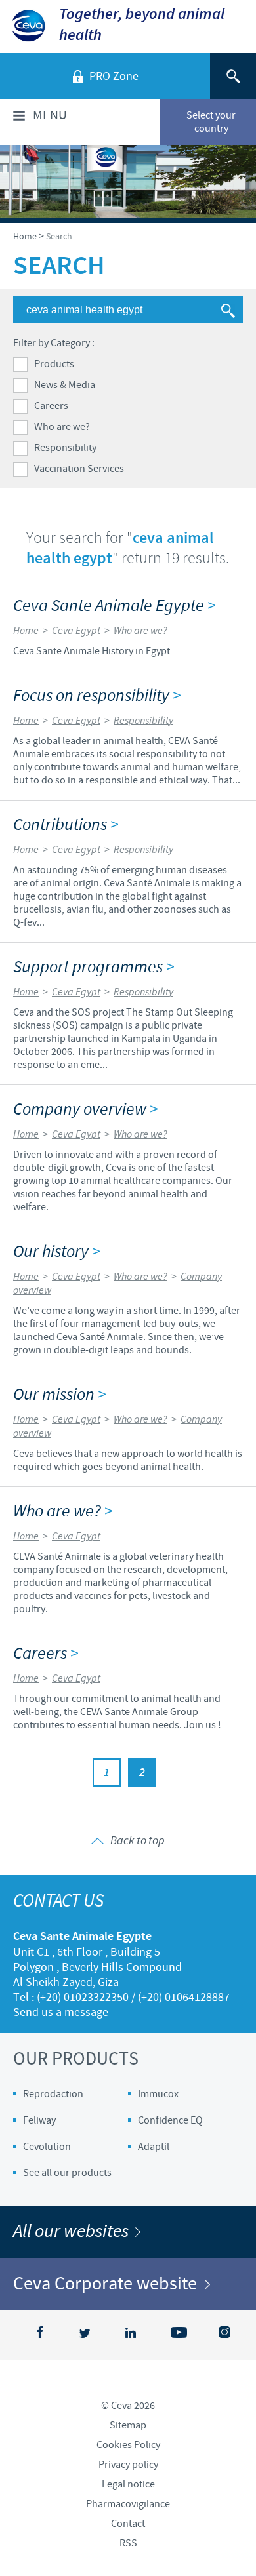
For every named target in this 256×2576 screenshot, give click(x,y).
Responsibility (65, 448)
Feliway (39, 2120)
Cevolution (47, 2147)
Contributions (66, 825)
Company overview (85, 1110)
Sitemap (128, 2425)
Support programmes (94, 967)
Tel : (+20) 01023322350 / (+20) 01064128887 (121, 1997)
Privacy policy (128, 2465)
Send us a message (61, 2012)
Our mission (59, 1395)
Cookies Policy (128, 2445)
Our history (56, 1252)
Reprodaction (53, 2094)
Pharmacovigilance (128, 2504)
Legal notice (128, 2484)
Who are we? (62, 427)
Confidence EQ (170, 2120)
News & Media (65, 385)
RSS (128, 2543)
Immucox (158, 2094)
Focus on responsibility (97, 696)
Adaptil (154, 2147)
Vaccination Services (79, 469)
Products (54, 364)
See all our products (67, 2173)
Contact (128, 2524)
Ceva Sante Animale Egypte (114, 606)
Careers (51, 406)
